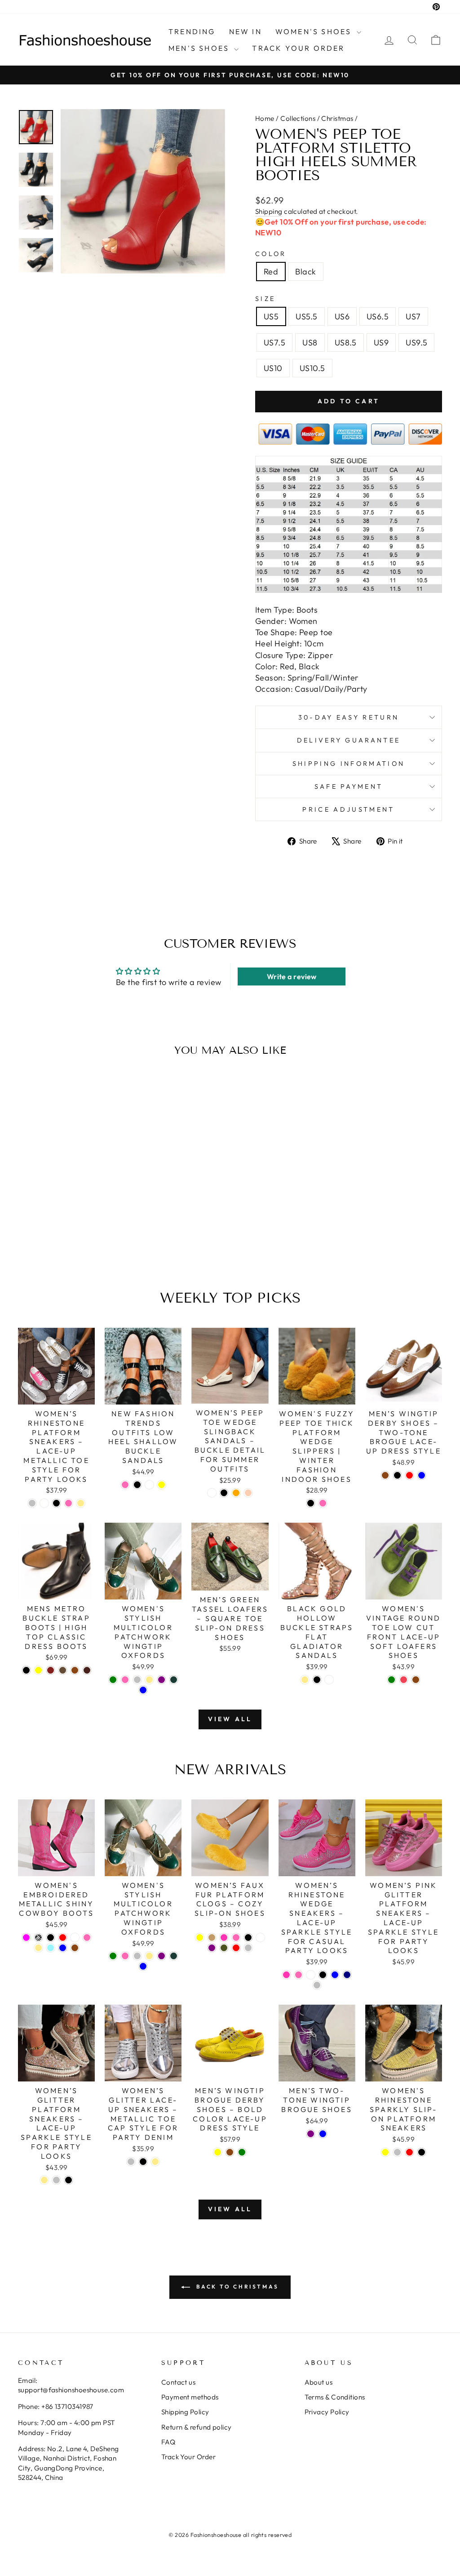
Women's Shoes (315, 31)
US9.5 (416, 342)
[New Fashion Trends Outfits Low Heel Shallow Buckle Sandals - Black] (137, 1485)
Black (305, 272)
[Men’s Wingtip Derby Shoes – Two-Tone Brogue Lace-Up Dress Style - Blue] (422, 1475)
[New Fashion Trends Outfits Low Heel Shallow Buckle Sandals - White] (149, 1485)
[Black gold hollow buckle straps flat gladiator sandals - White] (329, 1680)
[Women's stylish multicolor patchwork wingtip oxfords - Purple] (161, 1680)
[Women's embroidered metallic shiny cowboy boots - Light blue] (51, 1948)
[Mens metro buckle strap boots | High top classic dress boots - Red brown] (51, 1670)
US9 (381, 342)
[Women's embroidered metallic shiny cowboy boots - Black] (51, 1938)
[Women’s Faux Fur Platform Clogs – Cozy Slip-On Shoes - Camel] (212, 1938)
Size (265, 299)
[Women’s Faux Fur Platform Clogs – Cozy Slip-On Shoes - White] (260, 1938)
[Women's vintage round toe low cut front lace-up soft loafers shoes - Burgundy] (404, 1680)
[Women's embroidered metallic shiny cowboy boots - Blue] (63, 1948)
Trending (192, 31)
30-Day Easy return (349, 717)
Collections (298, 118)
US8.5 (346, 342)
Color (271, 254)
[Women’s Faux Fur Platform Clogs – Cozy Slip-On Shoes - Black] (248, 1938)
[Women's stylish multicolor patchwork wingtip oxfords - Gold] (149, 1680)
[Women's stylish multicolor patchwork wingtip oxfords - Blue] (143, 1690)
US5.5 (306, 316)
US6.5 (378, 316)
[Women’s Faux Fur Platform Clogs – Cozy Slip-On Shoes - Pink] (236, 1938)
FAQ (168, 2442)
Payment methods (190, 2397)
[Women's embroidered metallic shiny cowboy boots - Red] (63, 1938)
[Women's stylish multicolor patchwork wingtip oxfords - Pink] (125, 1680)
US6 (342, 316)
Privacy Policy (327, 2412)
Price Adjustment (348, 809)
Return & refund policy (197, 2427)
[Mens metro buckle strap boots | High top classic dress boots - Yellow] (38, 1670)
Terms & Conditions (335, 2397)
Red (271, 272)
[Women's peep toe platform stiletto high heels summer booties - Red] (61, 1238)
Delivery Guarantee (349, 740)
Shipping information (349, 764)
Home (265, 118)
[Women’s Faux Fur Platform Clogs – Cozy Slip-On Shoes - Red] (236, 1948)
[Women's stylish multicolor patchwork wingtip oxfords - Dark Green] (174, 1680)
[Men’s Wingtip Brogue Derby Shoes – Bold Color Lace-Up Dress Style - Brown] (230, 2152)
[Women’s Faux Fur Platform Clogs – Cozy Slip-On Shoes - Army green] (224, 1948)
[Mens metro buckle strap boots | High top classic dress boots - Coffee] (63, 1670)
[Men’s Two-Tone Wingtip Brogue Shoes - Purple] (311, 2134)
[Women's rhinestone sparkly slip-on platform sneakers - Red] (409, 2152)
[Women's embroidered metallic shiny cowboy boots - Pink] (87, 1938)
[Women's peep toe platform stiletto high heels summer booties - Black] (73, 1238)
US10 (273, 368)
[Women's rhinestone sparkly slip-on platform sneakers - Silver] (397, 2152)
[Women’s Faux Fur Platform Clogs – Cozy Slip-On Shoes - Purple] (212, 1948)
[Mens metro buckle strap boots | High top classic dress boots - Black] (26, 1670)
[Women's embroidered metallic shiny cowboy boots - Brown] (75, 1948)
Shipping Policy (185, 2412)
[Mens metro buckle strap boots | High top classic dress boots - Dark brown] (87, 1670)
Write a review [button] (292, 976)
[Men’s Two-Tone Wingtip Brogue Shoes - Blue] (323, 2134)
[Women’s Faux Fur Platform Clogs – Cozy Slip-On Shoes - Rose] (224, 1938)
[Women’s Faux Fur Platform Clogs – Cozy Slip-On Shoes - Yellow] (200, 1938)
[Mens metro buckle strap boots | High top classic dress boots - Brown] (75, 1670)
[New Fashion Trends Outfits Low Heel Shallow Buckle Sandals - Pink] (125, 1485)
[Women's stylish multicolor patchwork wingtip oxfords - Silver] (137, 1680)
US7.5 (274, 342)
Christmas (337, 118)
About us (319, 2382)
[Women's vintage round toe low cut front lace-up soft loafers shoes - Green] (391, 1680)
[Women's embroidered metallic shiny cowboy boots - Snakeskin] (38, 1938)
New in (245, 31)
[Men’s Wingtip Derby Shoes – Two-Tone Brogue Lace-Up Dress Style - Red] (409, 1475)
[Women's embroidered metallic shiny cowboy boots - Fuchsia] (26, 1938)
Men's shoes (200, 48)
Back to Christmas (236, 2287)
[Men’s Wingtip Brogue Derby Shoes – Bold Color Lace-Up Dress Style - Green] (242, 2152)
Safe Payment (349, 786)
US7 (413, 316)
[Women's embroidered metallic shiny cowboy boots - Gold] (38, 1948)
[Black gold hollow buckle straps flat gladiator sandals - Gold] (305, 1680)
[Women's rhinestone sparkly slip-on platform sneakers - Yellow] (385, 2152)
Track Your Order (188, 2457)
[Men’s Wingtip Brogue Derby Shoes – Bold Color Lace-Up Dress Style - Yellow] (218, 2152)
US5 (271, 316)
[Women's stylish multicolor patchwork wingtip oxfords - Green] (113, 1680)
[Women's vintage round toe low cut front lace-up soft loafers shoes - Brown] (416, 1680)
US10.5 (312, 368)
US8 (310, 342)
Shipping (269, 211)
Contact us (179, 2382)
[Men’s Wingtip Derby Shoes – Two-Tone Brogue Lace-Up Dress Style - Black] (397, 1475)
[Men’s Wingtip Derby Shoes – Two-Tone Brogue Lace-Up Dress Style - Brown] (385, 1475)
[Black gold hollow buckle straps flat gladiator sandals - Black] (317, 1680)
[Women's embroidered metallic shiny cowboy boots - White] (75, 1938)
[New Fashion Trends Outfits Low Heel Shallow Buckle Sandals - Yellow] (161, 1485)
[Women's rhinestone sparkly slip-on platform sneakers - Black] (422, 2152)
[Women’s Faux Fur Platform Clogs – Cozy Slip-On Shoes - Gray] (248, 1948)
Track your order (298, 48)
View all (230, 1719)
